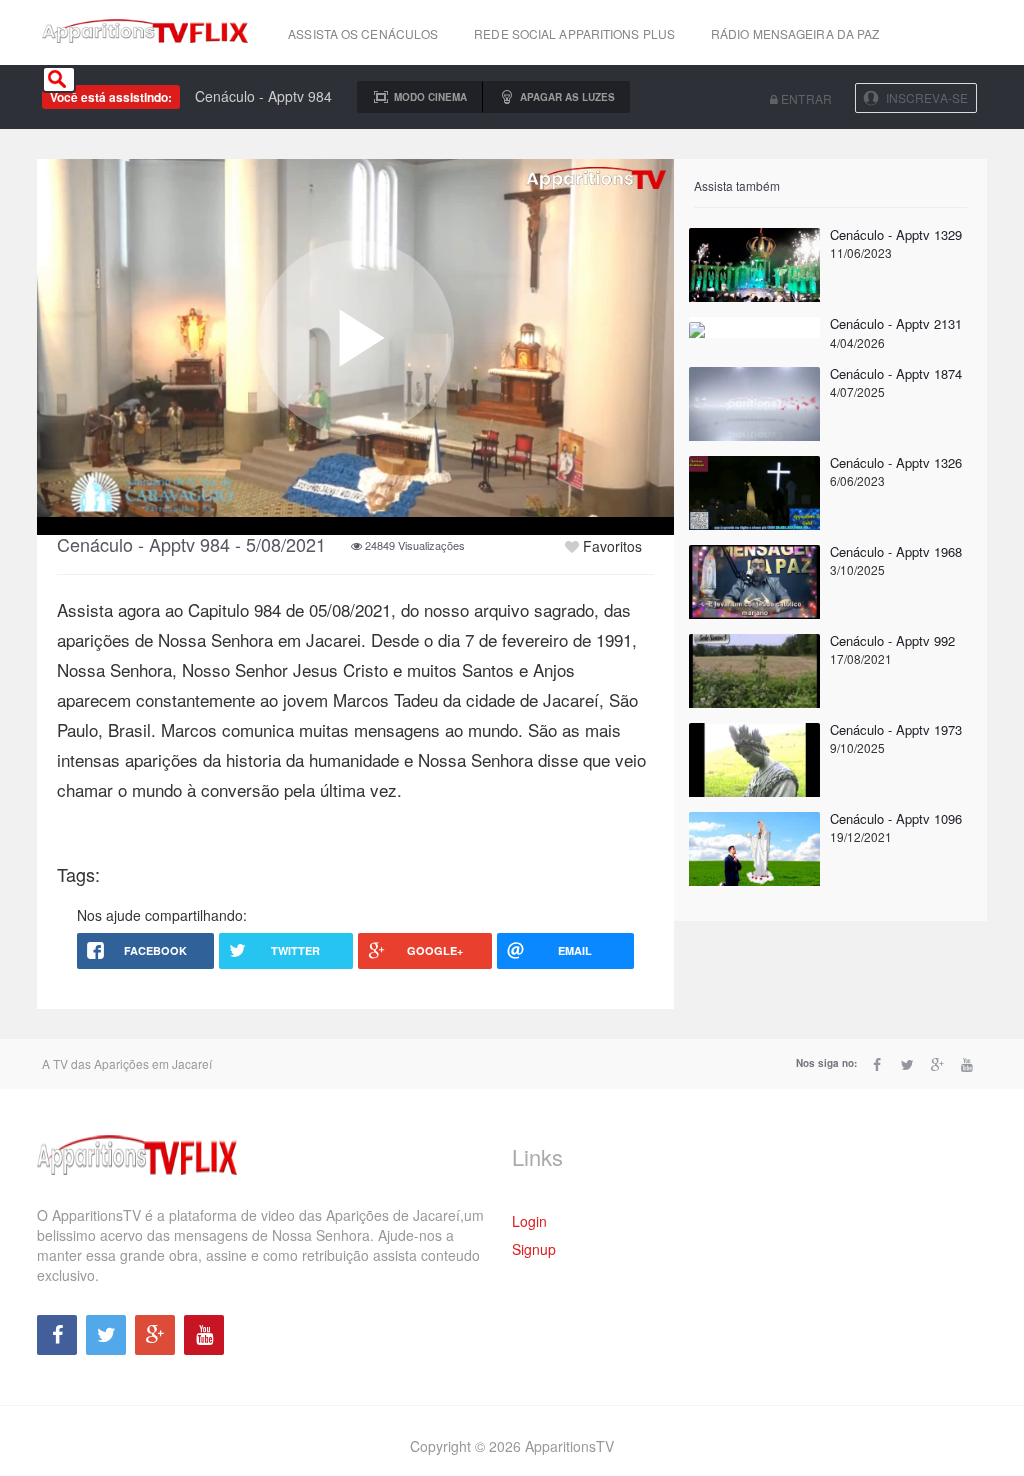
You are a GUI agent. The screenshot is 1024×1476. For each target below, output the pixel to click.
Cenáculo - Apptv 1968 (896, 551)
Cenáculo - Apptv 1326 (896, 462)
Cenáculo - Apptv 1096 (896, 818)
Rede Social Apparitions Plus (574, 33)
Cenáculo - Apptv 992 (892, 640)
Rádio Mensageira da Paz (795, 33)
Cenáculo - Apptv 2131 (896, 323)
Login (529, 1221)
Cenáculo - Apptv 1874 (896, 373)
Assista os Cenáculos (363, 33)
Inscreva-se (927, 97)
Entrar (805, 98)
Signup (534, 1249)
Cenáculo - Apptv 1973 (896, 729)
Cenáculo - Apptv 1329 (896, 234)
